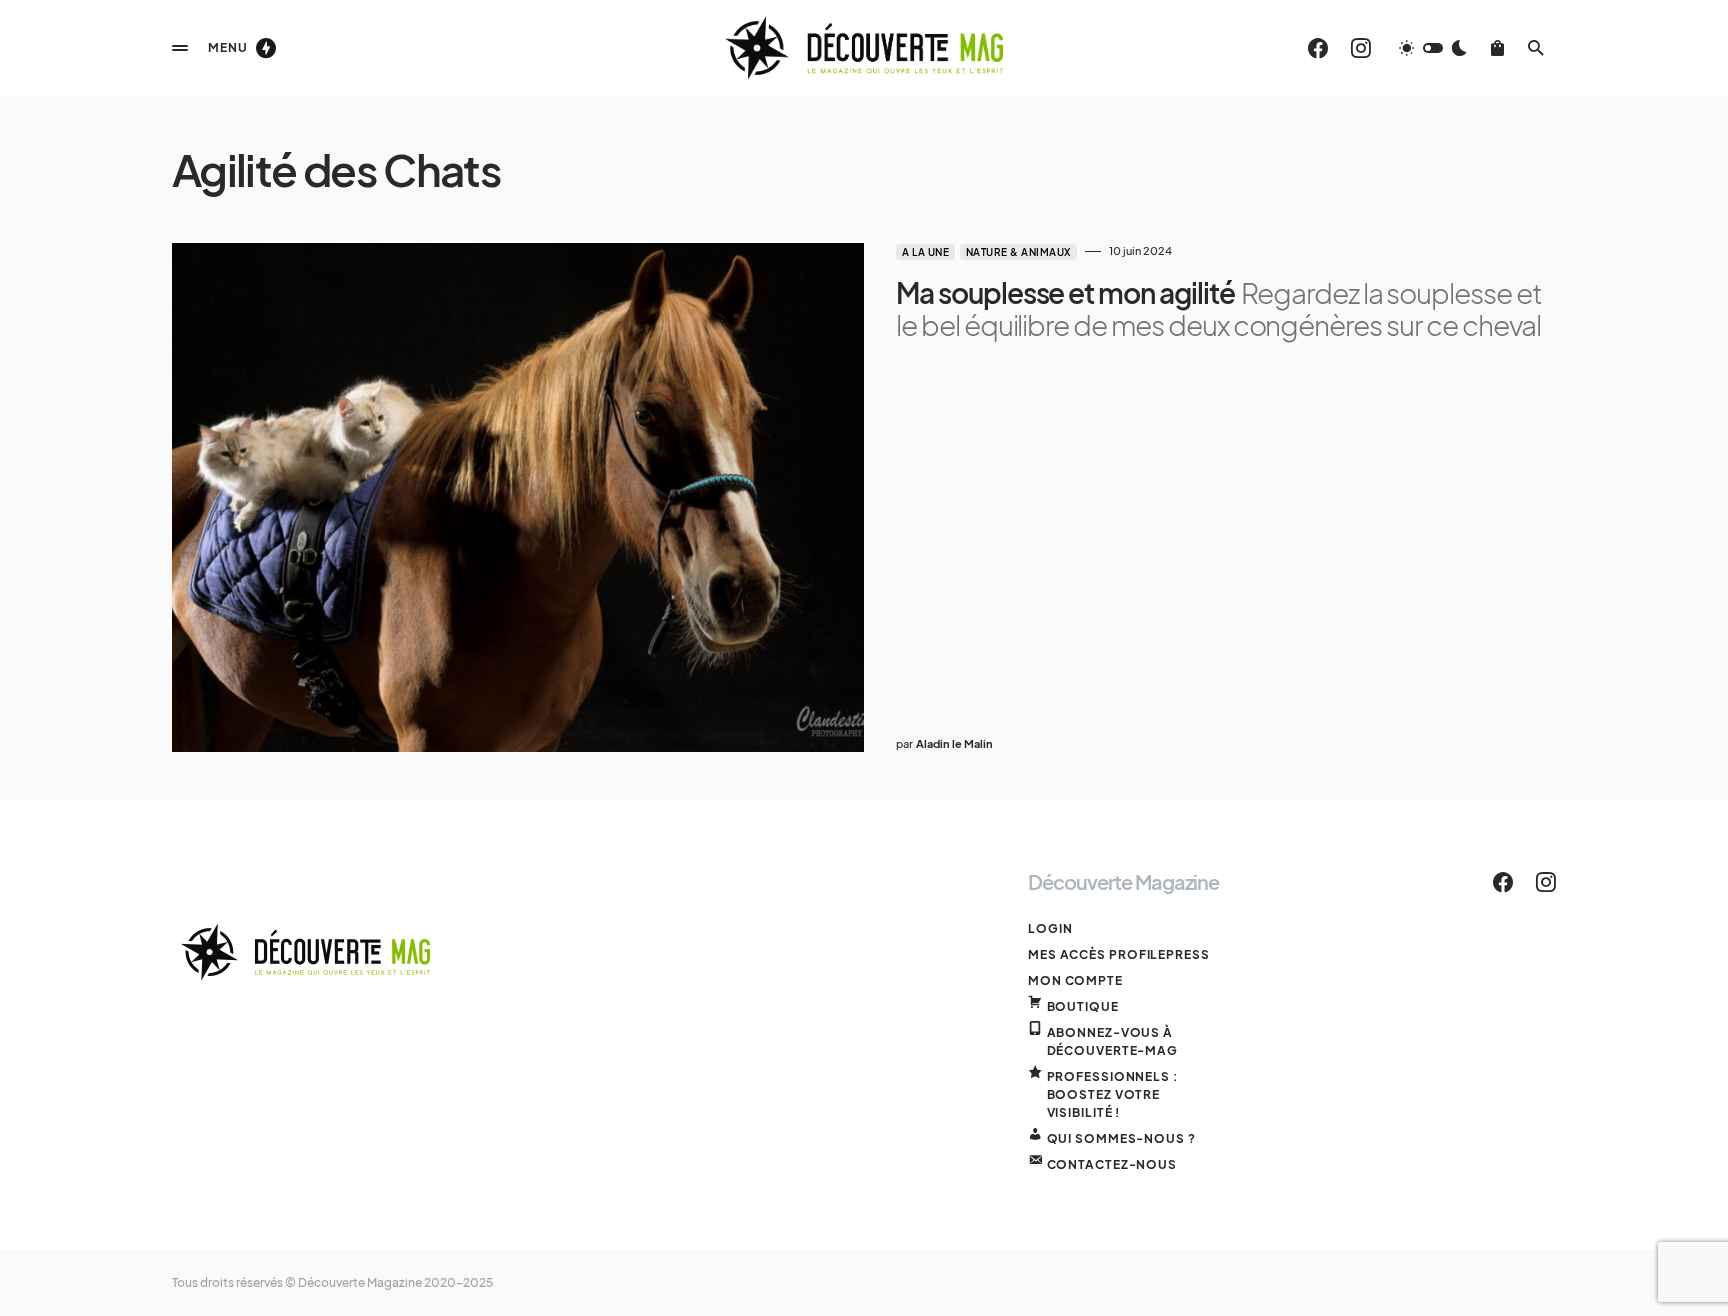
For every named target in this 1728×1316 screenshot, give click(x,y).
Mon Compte (1075, 980)
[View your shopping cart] (1497, 48)
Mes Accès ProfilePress (1119, 954)
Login (1050, 928)
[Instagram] (1361, 48)
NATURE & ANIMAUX (1018, 252)
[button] (180, 48)
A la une (925, 252)
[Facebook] (1318, 48)
